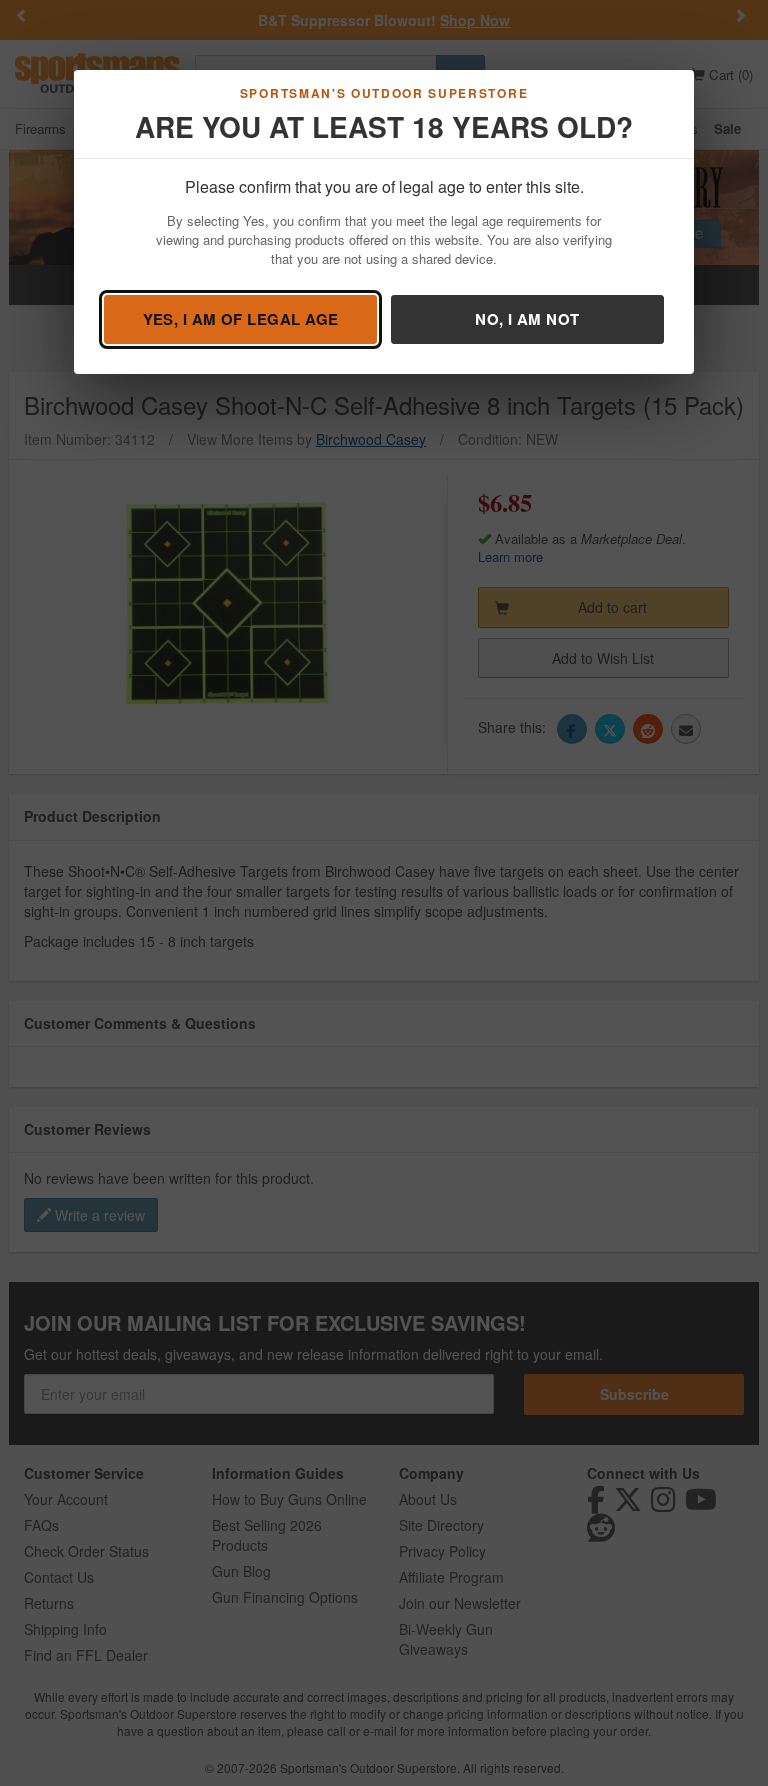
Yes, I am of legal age (241, 319)
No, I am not (527, 319)
